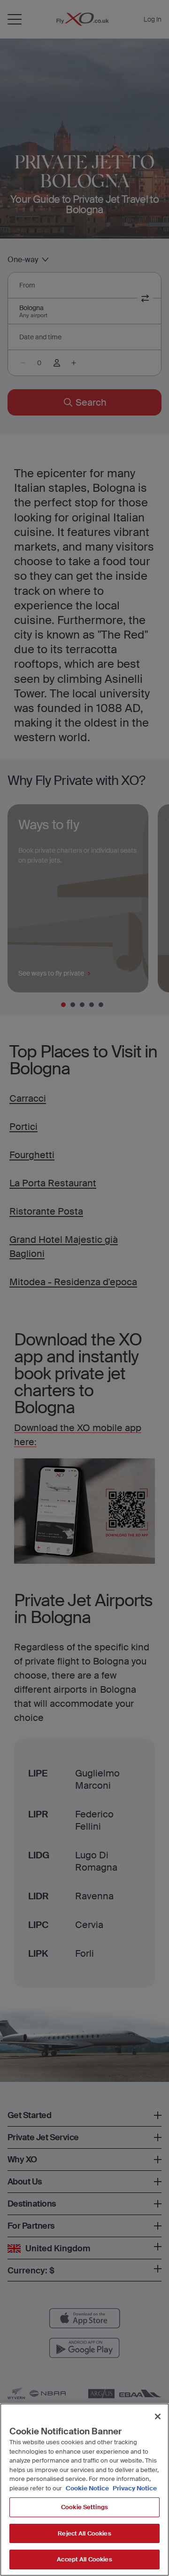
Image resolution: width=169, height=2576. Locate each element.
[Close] (158, 2416)
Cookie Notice (87, 2488)
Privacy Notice (134, 2488)
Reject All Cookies (84, 2533)
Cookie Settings (84, 2507)
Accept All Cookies (84, 2559)
